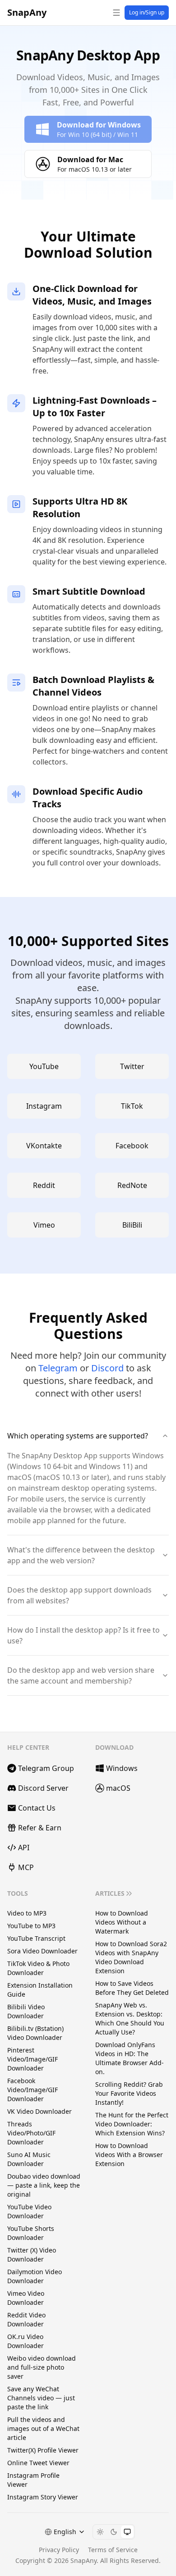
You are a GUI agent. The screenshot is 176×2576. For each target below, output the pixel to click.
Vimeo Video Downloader (26, 2298)
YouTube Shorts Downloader (31, 2233)
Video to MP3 (27, 1913)
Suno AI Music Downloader (29, 2159)
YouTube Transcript (36, 1938)
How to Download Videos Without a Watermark (122, 1922)
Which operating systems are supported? (78, 1436)
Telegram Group (46, 1768)
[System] (127, 2532)
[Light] (100, 2532)
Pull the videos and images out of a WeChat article (43, 2428)
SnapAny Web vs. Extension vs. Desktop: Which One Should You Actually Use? (130, 2018)
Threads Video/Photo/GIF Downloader (31, 2133)
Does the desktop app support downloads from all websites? (79, 1595)
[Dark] (114, 2532)
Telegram (58, 1368)
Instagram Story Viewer (43, 2497)
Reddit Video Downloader (26, 2319)
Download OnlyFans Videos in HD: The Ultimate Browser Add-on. (130, 2058)
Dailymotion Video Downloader (35, 2276)
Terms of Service (113, 2550)
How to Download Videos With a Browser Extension (129, 2155)
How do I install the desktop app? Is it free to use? (83, 1635)
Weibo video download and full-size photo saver (42, 2367)
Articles (110, 1893)
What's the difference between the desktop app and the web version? (81, 1555)
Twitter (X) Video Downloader (32, 2255)
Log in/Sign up (147, 12)
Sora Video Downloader (42, 1951)
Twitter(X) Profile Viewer (43, 2450)
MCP (26, 1867)
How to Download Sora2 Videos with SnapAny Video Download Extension (131, 1957)
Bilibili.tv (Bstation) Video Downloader (35, 2033)
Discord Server (43, 1788)
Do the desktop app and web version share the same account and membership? (81, 1675)
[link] (88, 129)
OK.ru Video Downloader (25, 2341)
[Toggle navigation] (116, 13)
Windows (122, 1768)
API (24, 1848)
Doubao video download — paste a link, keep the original (44, 2185)
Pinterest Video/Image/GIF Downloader (32, 2059)
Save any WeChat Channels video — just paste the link (41, 2398)
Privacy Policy (59, 2550)
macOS (118, 1788)
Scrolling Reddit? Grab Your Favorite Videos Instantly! (129, 2093)
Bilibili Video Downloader (26, 2011)
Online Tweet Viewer (38, 2463)
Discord (107, 1368)
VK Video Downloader (39, 2111)
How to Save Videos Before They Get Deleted (132, 1988)
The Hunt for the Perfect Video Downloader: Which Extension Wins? (132, 2124)
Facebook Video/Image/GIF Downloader (32, 2090)
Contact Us (37, 1808)
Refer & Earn (40, 1828)
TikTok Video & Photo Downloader (38, 1968)
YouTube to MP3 (31, 1926)
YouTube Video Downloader (29, 2211)
